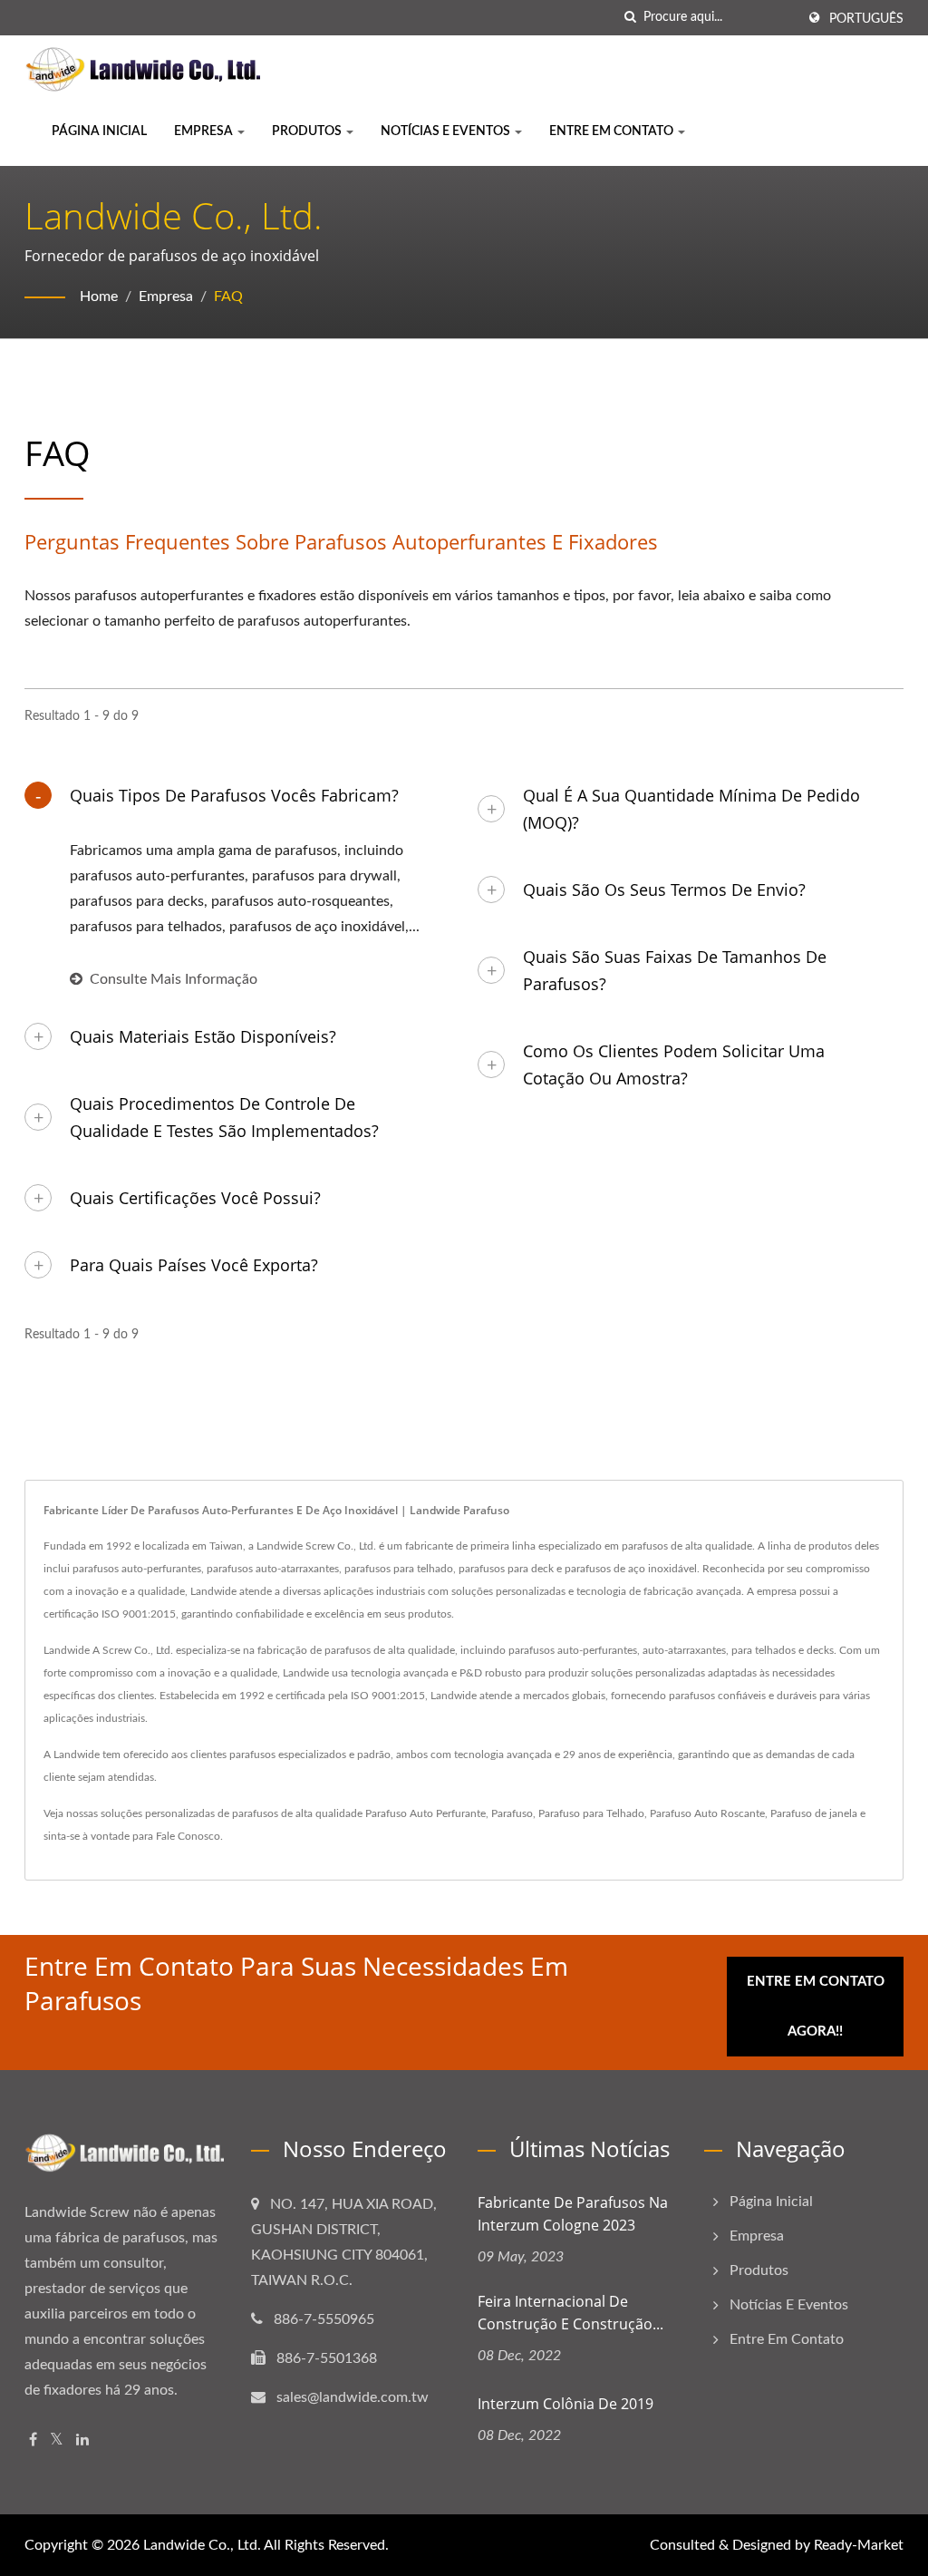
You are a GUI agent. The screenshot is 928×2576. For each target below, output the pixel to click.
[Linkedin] (82, 2440)
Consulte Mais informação (174, 979)
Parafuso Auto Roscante (707, 1813)
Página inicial (99, 131)
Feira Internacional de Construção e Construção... (570, 2313)
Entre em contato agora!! (816, 2007)
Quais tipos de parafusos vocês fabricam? (234, 795)
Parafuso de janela (814, 1813)
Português (866, 19)
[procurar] (630, 18)
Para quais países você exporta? (194, 1265)
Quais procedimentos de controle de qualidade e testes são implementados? (224, 1117)
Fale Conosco (188, 1836)
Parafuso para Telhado (591, 1813)
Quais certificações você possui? (195, 1198)
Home (99, 296)
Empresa (205, 131)
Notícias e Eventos (447, 131)
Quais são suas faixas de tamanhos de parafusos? (675, 970)
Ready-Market (859, 2545)
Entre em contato (613, 131)
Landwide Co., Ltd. (202, 2545)
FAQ (228, 296)
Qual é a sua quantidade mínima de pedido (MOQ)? (691, 809)
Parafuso (512, 1813)
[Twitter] (57, 2440)
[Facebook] (33, 2440)
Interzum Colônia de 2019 (565, 2404)
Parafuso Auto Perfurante (425, 1813)
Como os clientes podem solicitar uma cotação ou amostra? (674, 1064)
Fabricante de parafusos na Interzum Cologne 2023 (573, 2214)
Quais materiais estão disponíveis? (203, 1036)
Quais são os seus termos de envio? (664, 889)
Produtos (308, 131)
